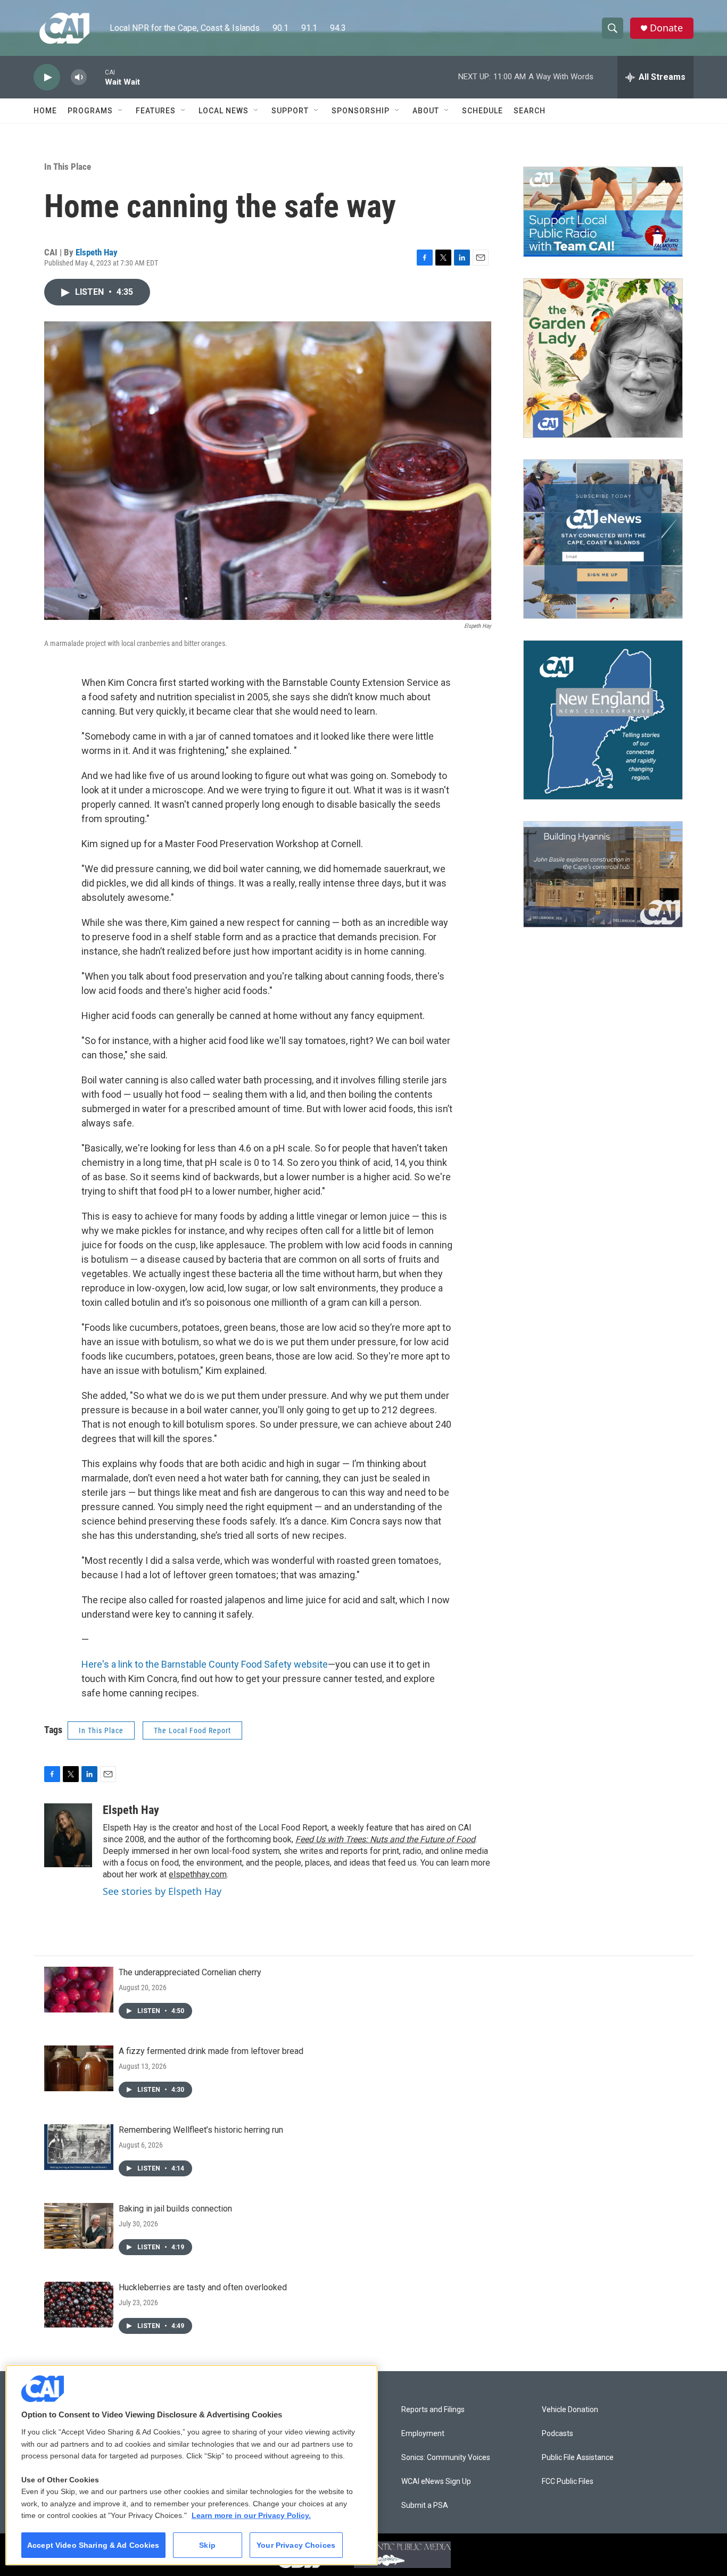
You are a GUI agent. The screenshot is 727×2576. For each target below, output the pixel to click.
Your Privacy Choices (296, 2545)
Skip (207, 2545)
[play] (47, 77)
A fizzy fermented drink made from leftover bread (211, 2051)
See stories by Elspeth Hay (162, 1891)
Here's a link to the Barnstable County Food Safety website (205, 1664)
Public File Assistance (578, 2458)
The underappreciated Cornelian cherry (190, 1972)
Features (156, 111)
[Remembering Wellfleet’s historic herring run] (79, 2147)
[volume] (79, 77)
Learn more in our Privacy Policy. (251, 2515)
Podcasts (557, 2434)
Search (530, 111)
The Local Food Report (192, 1730)
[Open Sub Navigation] (121, 111)
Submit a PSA (425, 2505)
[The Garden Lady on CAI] (603, 358)
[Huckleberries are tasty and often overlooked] (79, 2305)
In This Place (68, 167)
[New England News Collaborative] (603, 720)
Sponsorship (361, 111)
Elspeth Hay (97, 252)
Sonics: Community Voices (446, 2458)
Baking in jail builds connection (175, 2209)
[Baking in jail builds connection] (79, 2226)
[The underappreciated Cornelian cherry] (79, 1990)
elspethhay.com (198, 1874)
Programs (90, 111)
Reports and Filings (433, 2410)
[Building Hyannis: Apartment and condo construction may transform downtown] (603, 875)
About (426, 111)
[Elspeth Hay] (68, 1835)
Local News (224, 111)
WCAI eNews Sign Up (436, 2482)
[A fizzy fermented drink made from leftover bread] (79, 2068)
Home (45, 111)
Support (290, 111)
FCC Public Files (568, 2482)
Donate (666, 28)
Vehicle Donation (570, 2410)
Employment (423, 2434)
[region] (192, 2465)
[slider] (96, 77)
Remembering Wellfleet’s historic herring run (201, 2130)
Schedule (482, 111)
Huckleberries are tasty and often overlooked (203, 2287)
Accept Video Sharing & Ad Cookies (93, 2545)
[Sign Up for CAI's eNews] (603, 539)
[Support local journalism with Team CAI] (603, 212)
